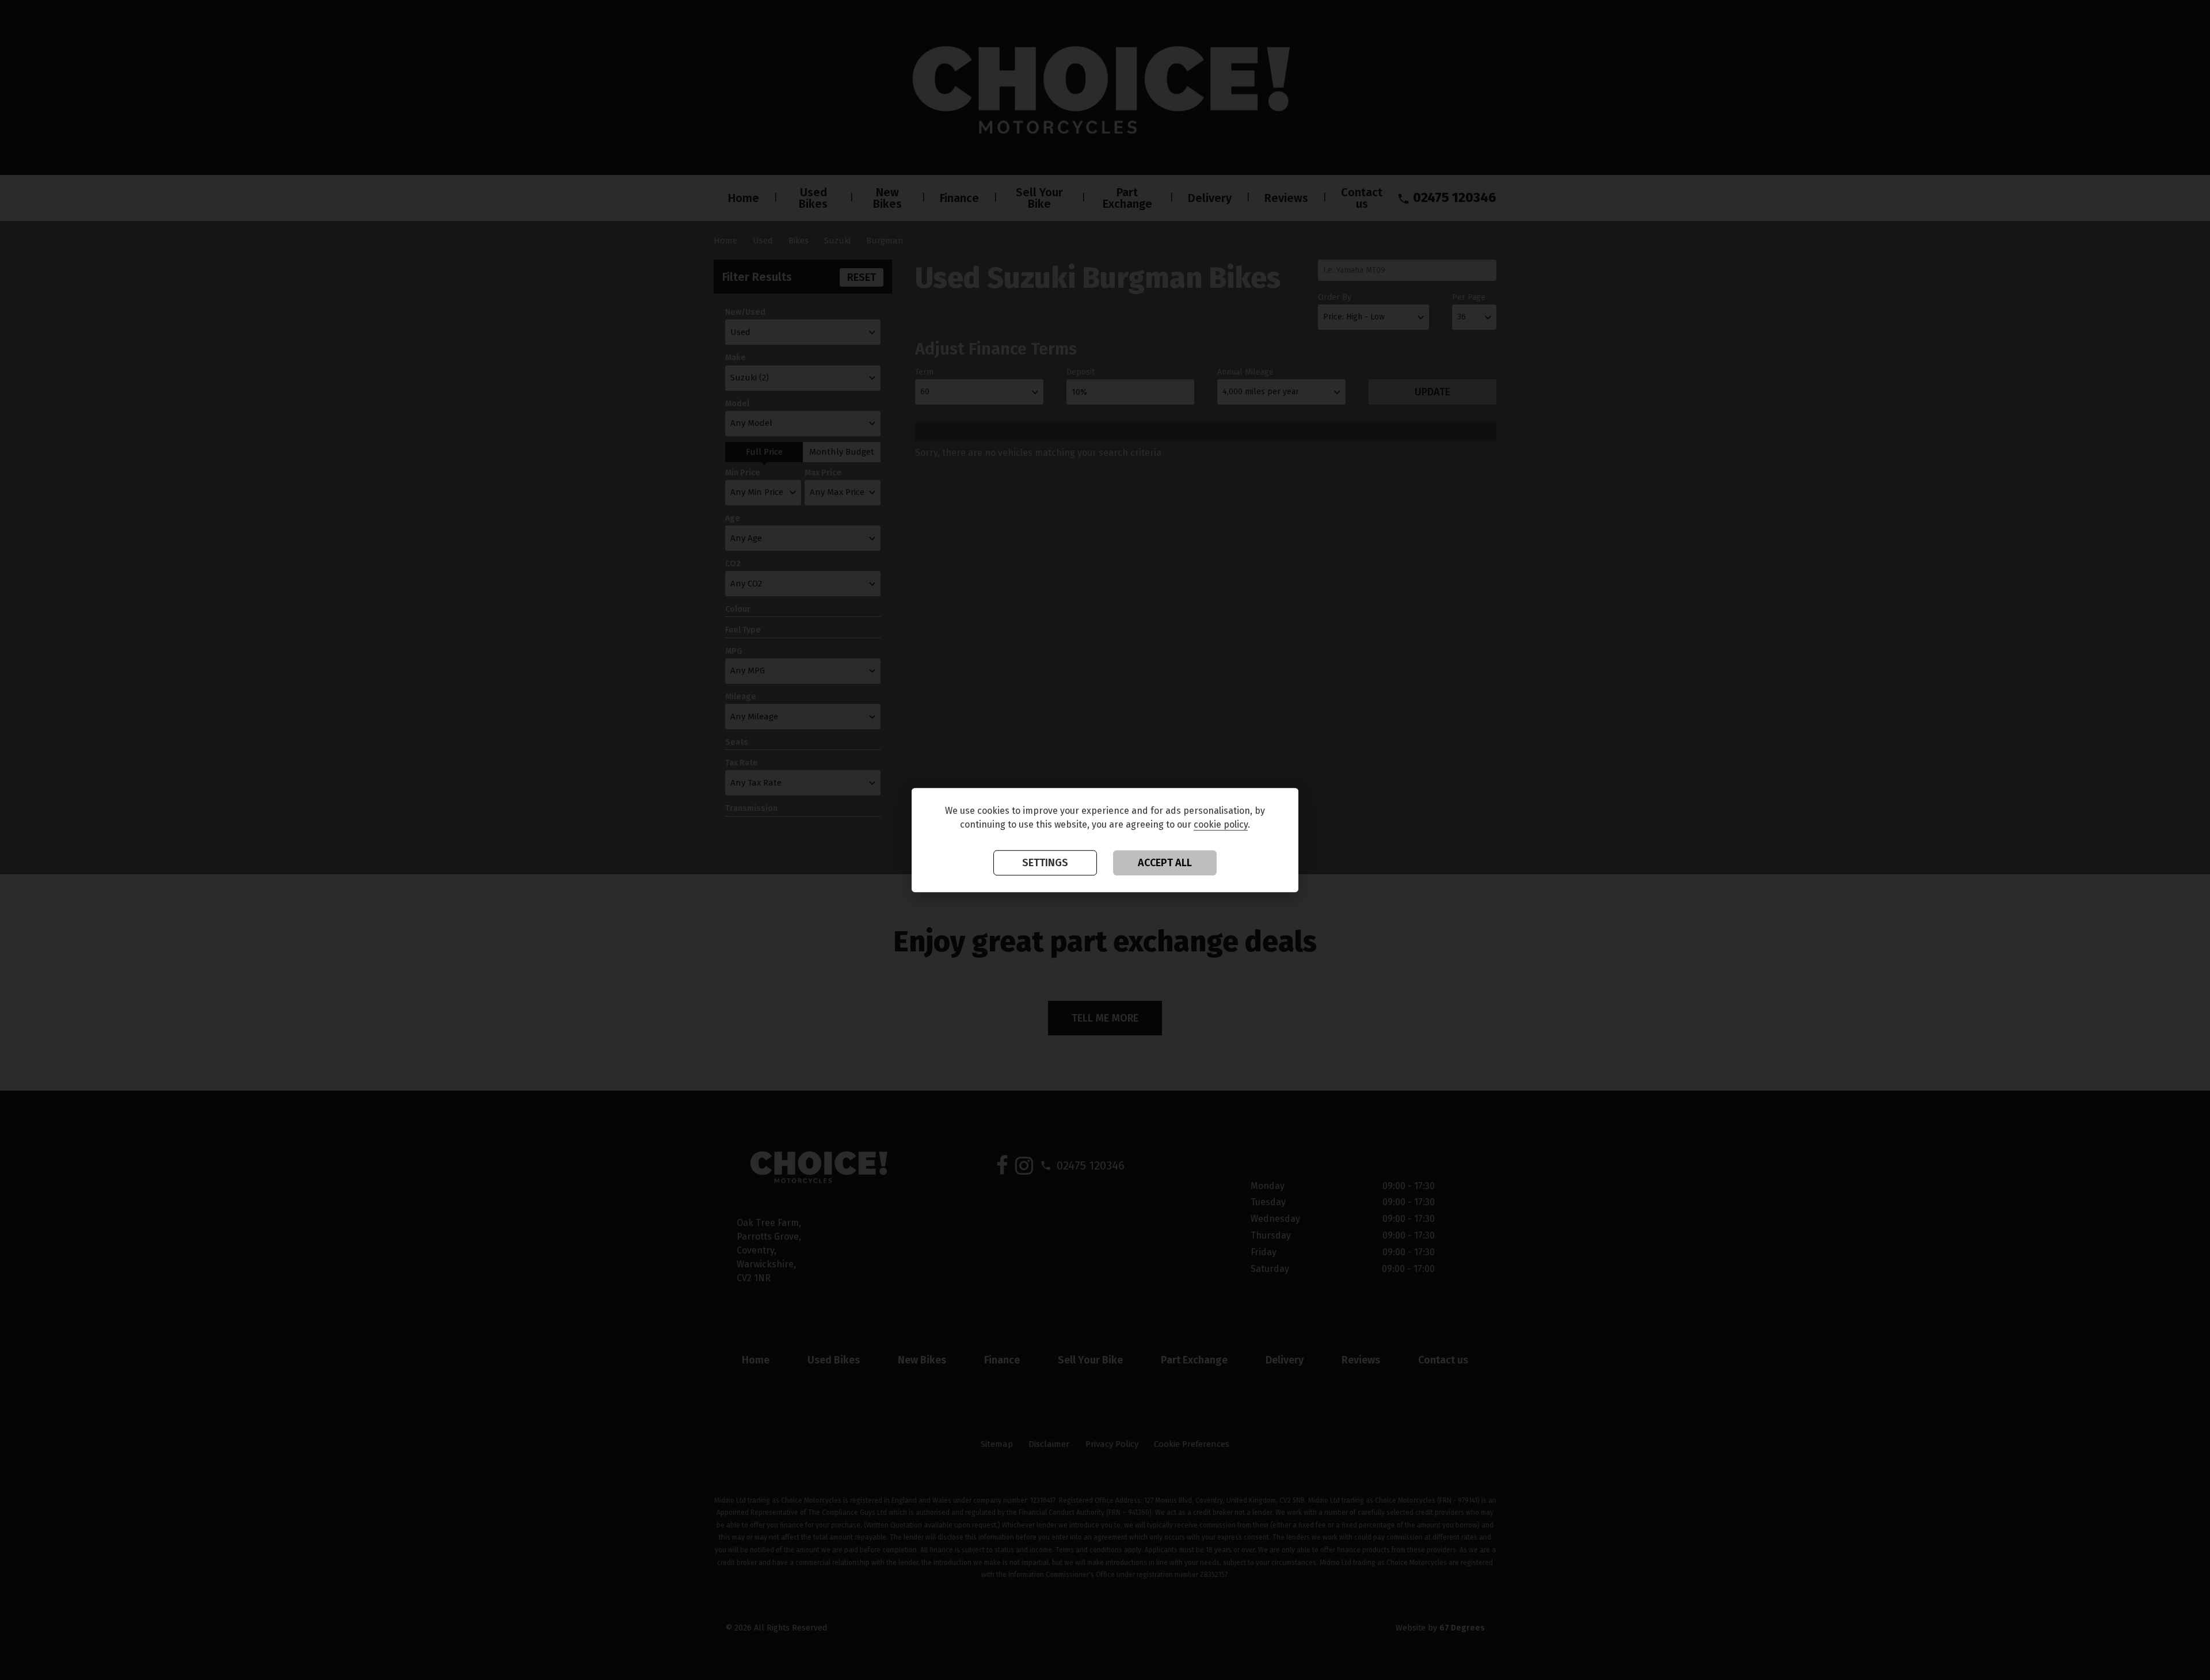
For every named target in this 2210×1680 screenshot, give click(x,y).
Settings (1045, 863)
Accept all (1165, 863)
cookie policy (1221, 825)
